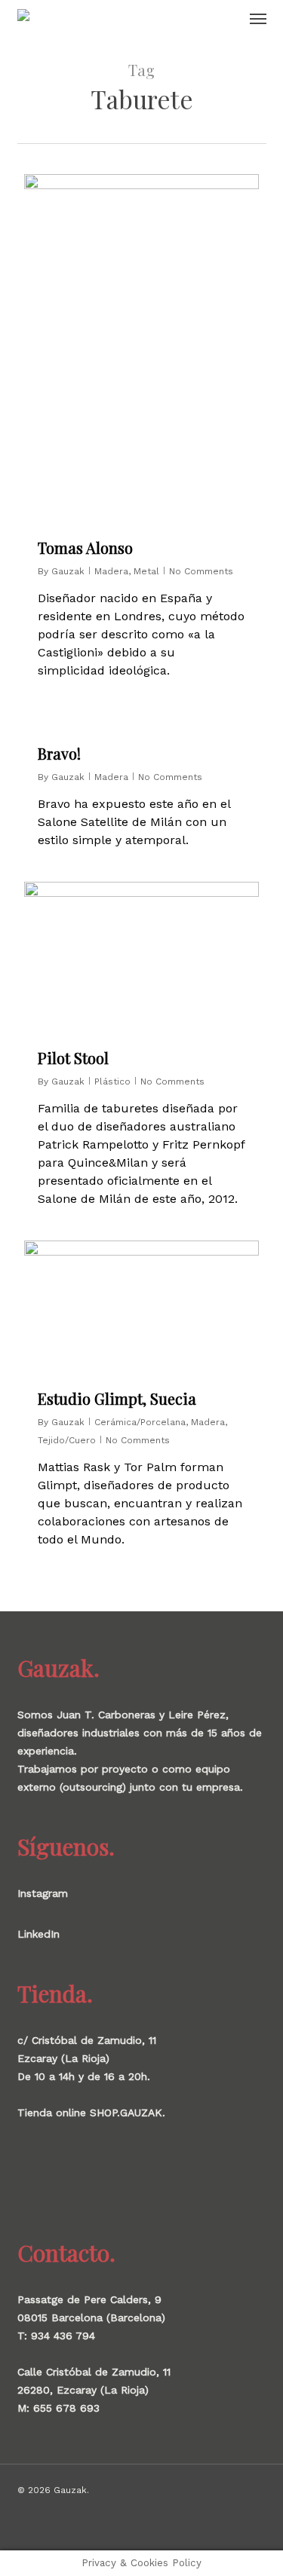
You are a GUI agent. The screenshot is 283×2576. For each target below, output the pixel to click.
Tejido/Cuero (67, 1440)
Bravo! (59, 753)
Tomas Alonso (85, 548)
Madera (111, 571)
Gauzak (68, 571)
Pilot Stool (73, 1058)
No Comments (201, 571)
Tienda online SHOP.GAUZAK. (91, 2113)
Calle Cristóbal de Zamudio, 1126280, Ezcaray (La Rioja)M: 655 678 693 (94, 2390)
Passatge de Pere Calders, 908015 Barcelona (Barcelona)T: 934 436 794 (91, 2317)
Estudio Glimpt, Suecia (117, 1398)
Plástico (112, 1081)
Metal (146, 571)
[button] (258, 18)
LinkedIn (38, 1934)
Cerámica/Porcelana (140, 1422)
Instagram (43, 1893)
